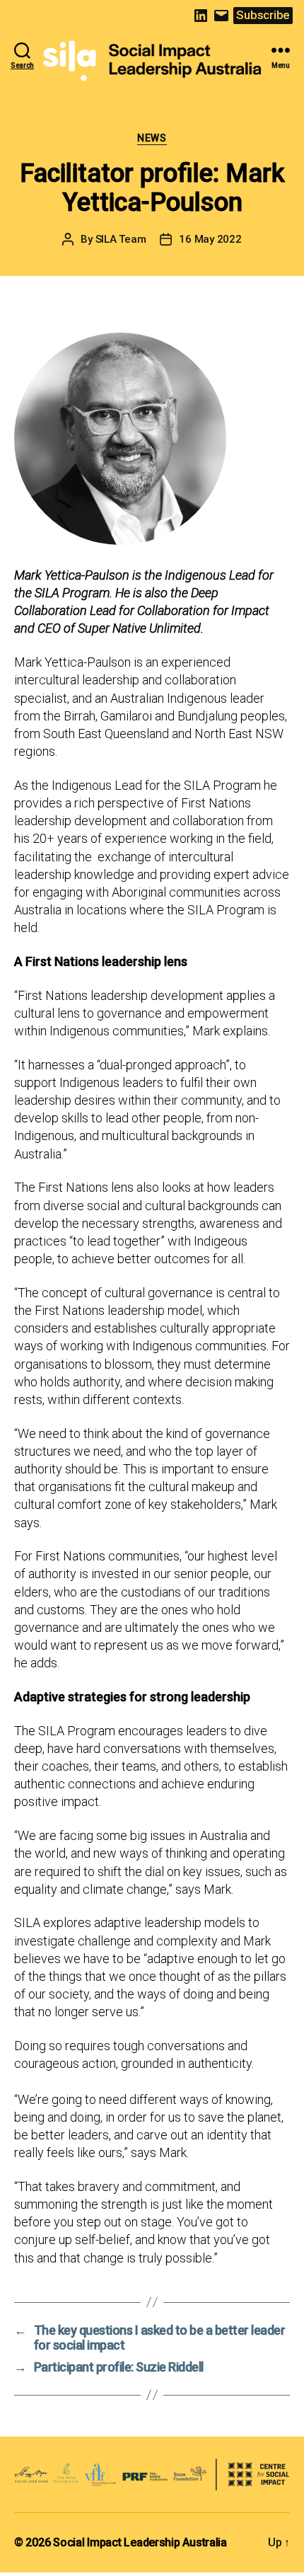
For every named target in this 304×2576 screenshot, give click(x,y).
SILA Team (121, 239)
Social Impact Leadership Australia (140, 2542)
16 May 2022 (210, 239)
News (152, 138)
